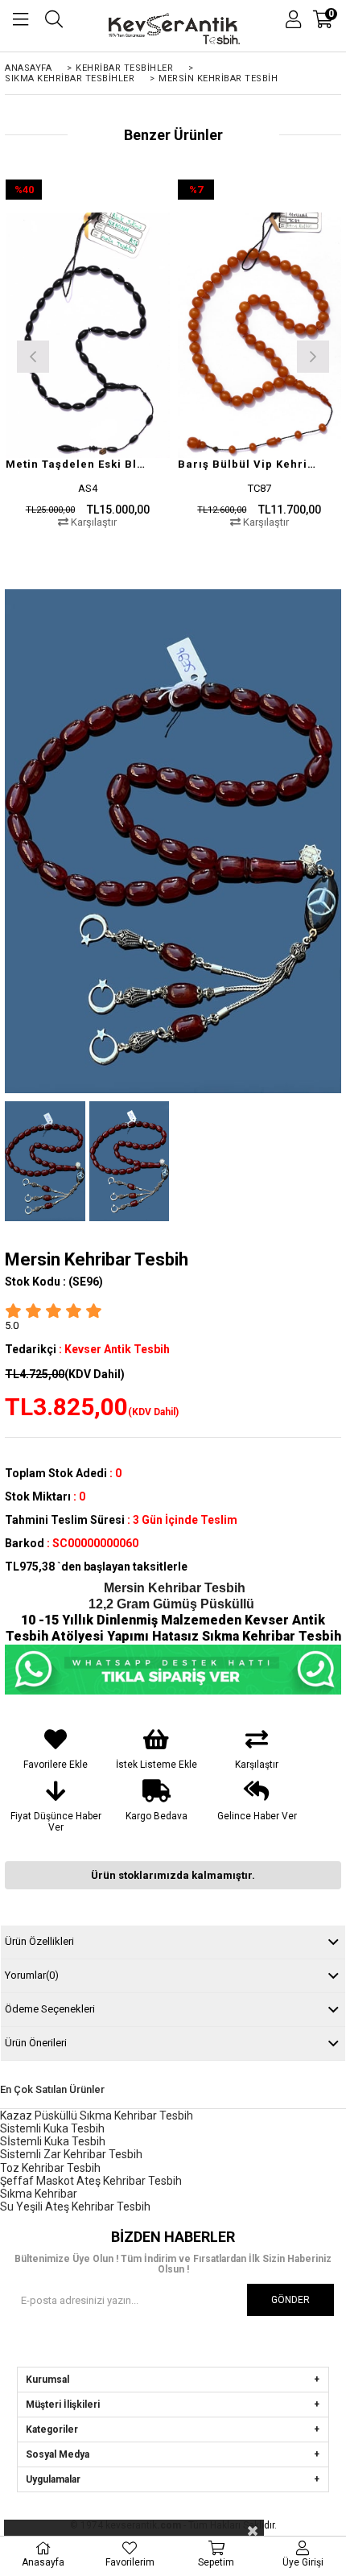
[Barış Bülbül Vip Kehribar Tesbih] (260, 335)
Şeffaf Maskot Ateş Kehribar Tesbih (91, 2181)
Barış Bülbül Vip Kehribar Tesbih (250, 464)
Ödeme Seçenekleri (50, 2009)
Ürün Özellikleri (39, 1941)
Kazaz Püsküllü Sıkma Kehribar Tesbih (97, 2116)
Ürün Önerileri (36, 2043)
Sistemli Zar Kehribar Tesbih (71, 2154)
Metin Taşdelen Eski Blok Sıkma (78, 464)
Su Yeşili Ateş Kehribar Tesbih (75, 2207)
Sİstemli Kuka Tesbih (53, 2141)
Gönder (290, 2300)
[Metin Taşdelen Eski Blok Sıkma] (88, 335)
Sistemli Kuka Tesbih (52, 2128)
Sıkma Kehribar (39, 2194)
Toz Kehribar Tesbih (50, 2168)
